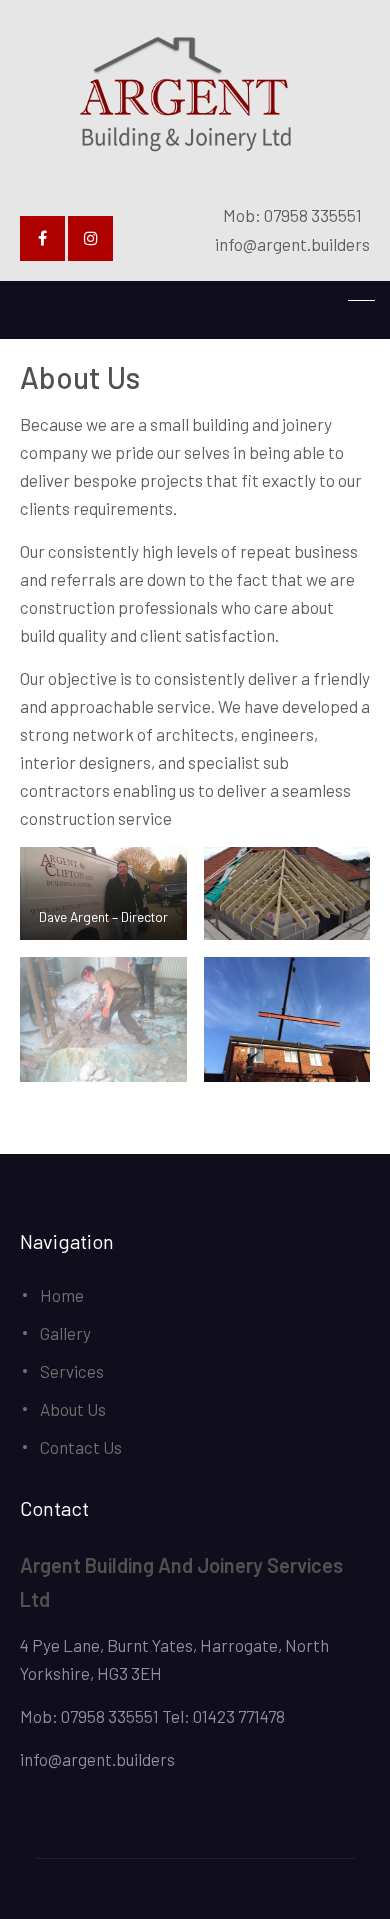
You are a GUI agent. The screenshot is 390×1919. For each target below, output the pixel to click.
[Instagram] (90, 238)
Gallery (65, 1333)
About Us (73, 1409)
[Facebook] (42, 238)
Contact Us (81, 1447)
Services (72, 1371)
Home (62, 1295)
